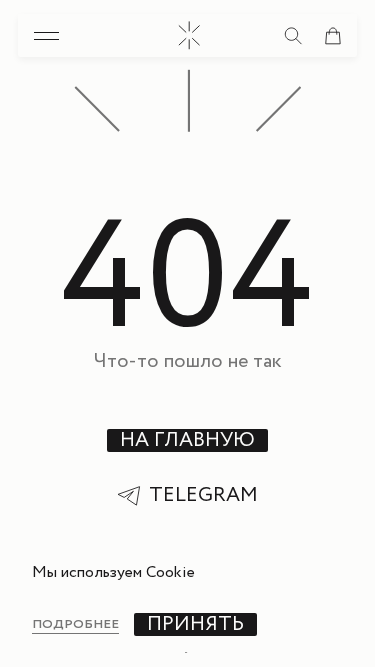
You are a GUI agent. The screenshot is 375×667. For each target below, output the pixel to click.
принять (195, 624)
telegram (203, 496)
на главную (187, 440)
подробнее (75, 624)
